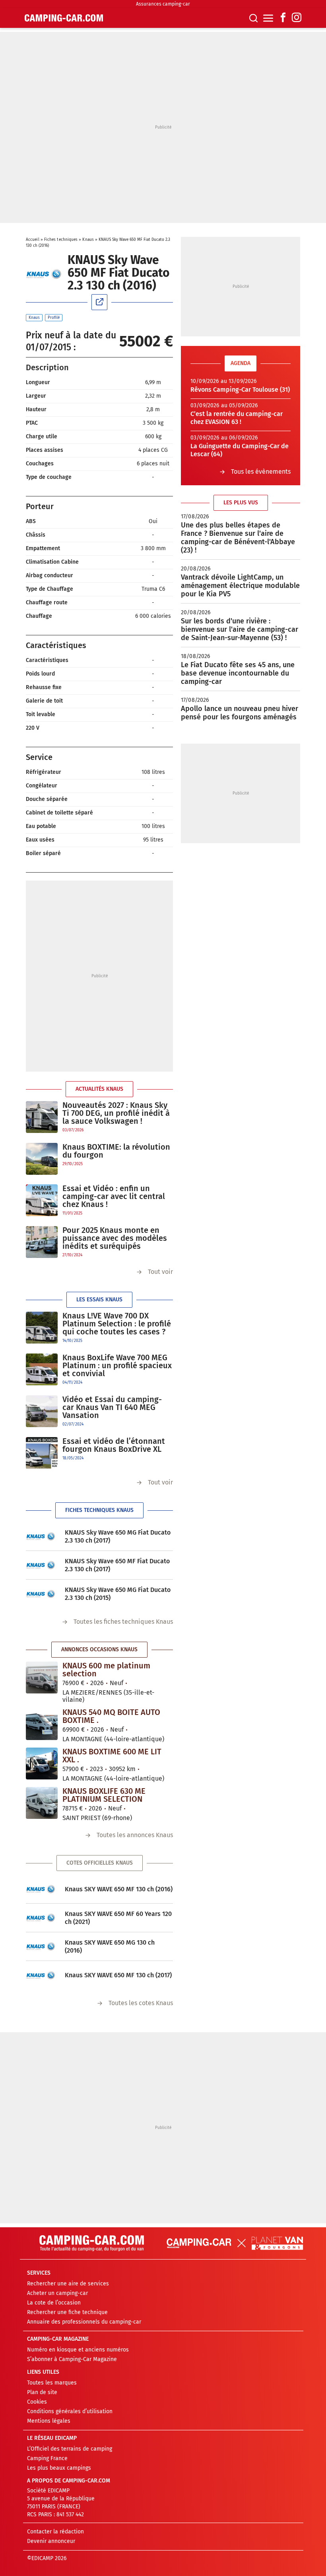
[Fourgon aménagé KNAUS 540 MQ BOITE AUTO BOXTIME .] (42, 1724)
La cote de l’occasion (54, 2303)
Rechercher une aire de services (68, 2284)
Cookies (37, 2402)
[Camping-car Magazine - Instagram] (297, 18)
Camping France (47, 2458)
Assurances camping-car (163, 4)
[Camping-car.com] (64, 18)
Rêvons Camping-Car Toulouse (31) (240, 390)
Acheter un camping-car (57, 2293)
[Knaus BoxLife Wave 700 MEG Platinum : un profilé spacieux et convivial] (42, 1370)
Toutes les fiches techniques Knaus (123, 1622)
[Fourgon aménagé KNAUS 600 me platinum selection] (42, 1678)
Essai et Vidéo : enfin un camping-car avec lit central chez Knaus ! (114, 1196)
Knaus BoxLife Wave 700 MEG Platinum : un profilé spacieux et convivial (117, 1365)
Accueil (33, 240)
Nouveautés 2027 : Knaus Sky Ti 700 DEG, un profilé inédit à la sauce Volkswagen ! (116, 1113)
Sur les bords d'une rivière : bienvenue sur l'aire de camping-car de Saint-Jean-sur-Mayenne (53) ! (240, 629)
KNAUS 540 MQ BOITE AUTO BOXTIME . (111, 1716)
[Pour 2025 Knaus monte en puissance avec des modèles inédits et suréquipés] (42, 1242)
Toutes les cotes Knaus (141, 2003)
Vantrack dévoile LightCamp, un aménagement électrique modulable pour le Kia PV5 (240, 586)
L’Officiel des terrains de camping (70, 2449)
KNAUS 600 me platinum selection (106, 1670)
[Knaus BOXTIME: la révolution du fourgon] (42, 1159)
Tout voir (160, 1272)
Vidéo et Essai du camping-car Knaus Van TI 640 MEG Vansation (112, 1407)
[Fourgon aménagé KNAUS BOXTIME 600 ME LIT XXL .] (42, 1764)
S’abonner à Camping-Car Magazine (72, 2359)
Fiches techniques (61, 240)
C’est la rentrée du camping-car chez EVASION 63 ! (237, 418)
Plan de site (42, 2392)
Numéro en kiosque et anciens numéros (78, 2350)
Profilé (54, 318)
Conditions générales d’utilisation (70, 2411)
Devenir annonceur (51, 2541)
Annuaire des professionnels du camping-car (84, 2322)
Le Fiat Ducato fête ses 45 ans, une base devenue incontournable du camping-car (238, 673)
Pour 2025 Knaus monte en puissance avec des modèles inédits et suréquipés (115, 1238)
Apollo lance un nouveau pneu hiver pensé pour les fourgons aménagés (240, 713)
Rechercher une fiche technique (67, 2312)
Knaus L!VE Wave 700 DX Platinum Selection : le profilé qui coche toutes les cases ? (117, 1324)
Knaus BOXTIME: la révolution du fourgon (116, 1151)
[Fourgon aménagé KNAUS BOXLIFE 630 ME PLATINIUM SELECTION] (42, 1803)
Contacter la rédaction (55, 2532)
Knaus (88, 240)
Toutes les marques (52, 2383)
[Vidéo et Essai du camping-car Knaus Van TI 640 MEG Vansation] (42, 1411)
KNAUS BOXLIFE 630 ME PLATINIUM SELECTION (104, 1795)
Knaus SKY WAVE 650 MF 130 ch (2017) (118, 1975)
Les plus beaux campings (59, 2468)
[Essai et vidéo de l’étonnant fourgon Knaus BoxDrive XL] (42, 1453)
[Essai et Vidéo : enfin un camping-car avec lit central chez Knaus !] (42, 1200)
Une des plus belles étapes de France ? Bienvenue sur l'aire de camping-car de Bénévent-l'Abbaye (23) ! (238, 538)
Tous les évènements (261, 472)
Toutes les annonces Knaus (135, 1835)
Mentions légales (49, 2421)
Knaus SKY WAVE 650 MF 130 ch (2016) (119, 1889)
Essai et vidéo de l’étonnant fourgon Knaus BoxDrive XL (114, 1445)
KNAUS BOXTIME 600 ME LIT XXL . (112, 1756)
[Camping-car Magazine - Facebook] (283, 18)
